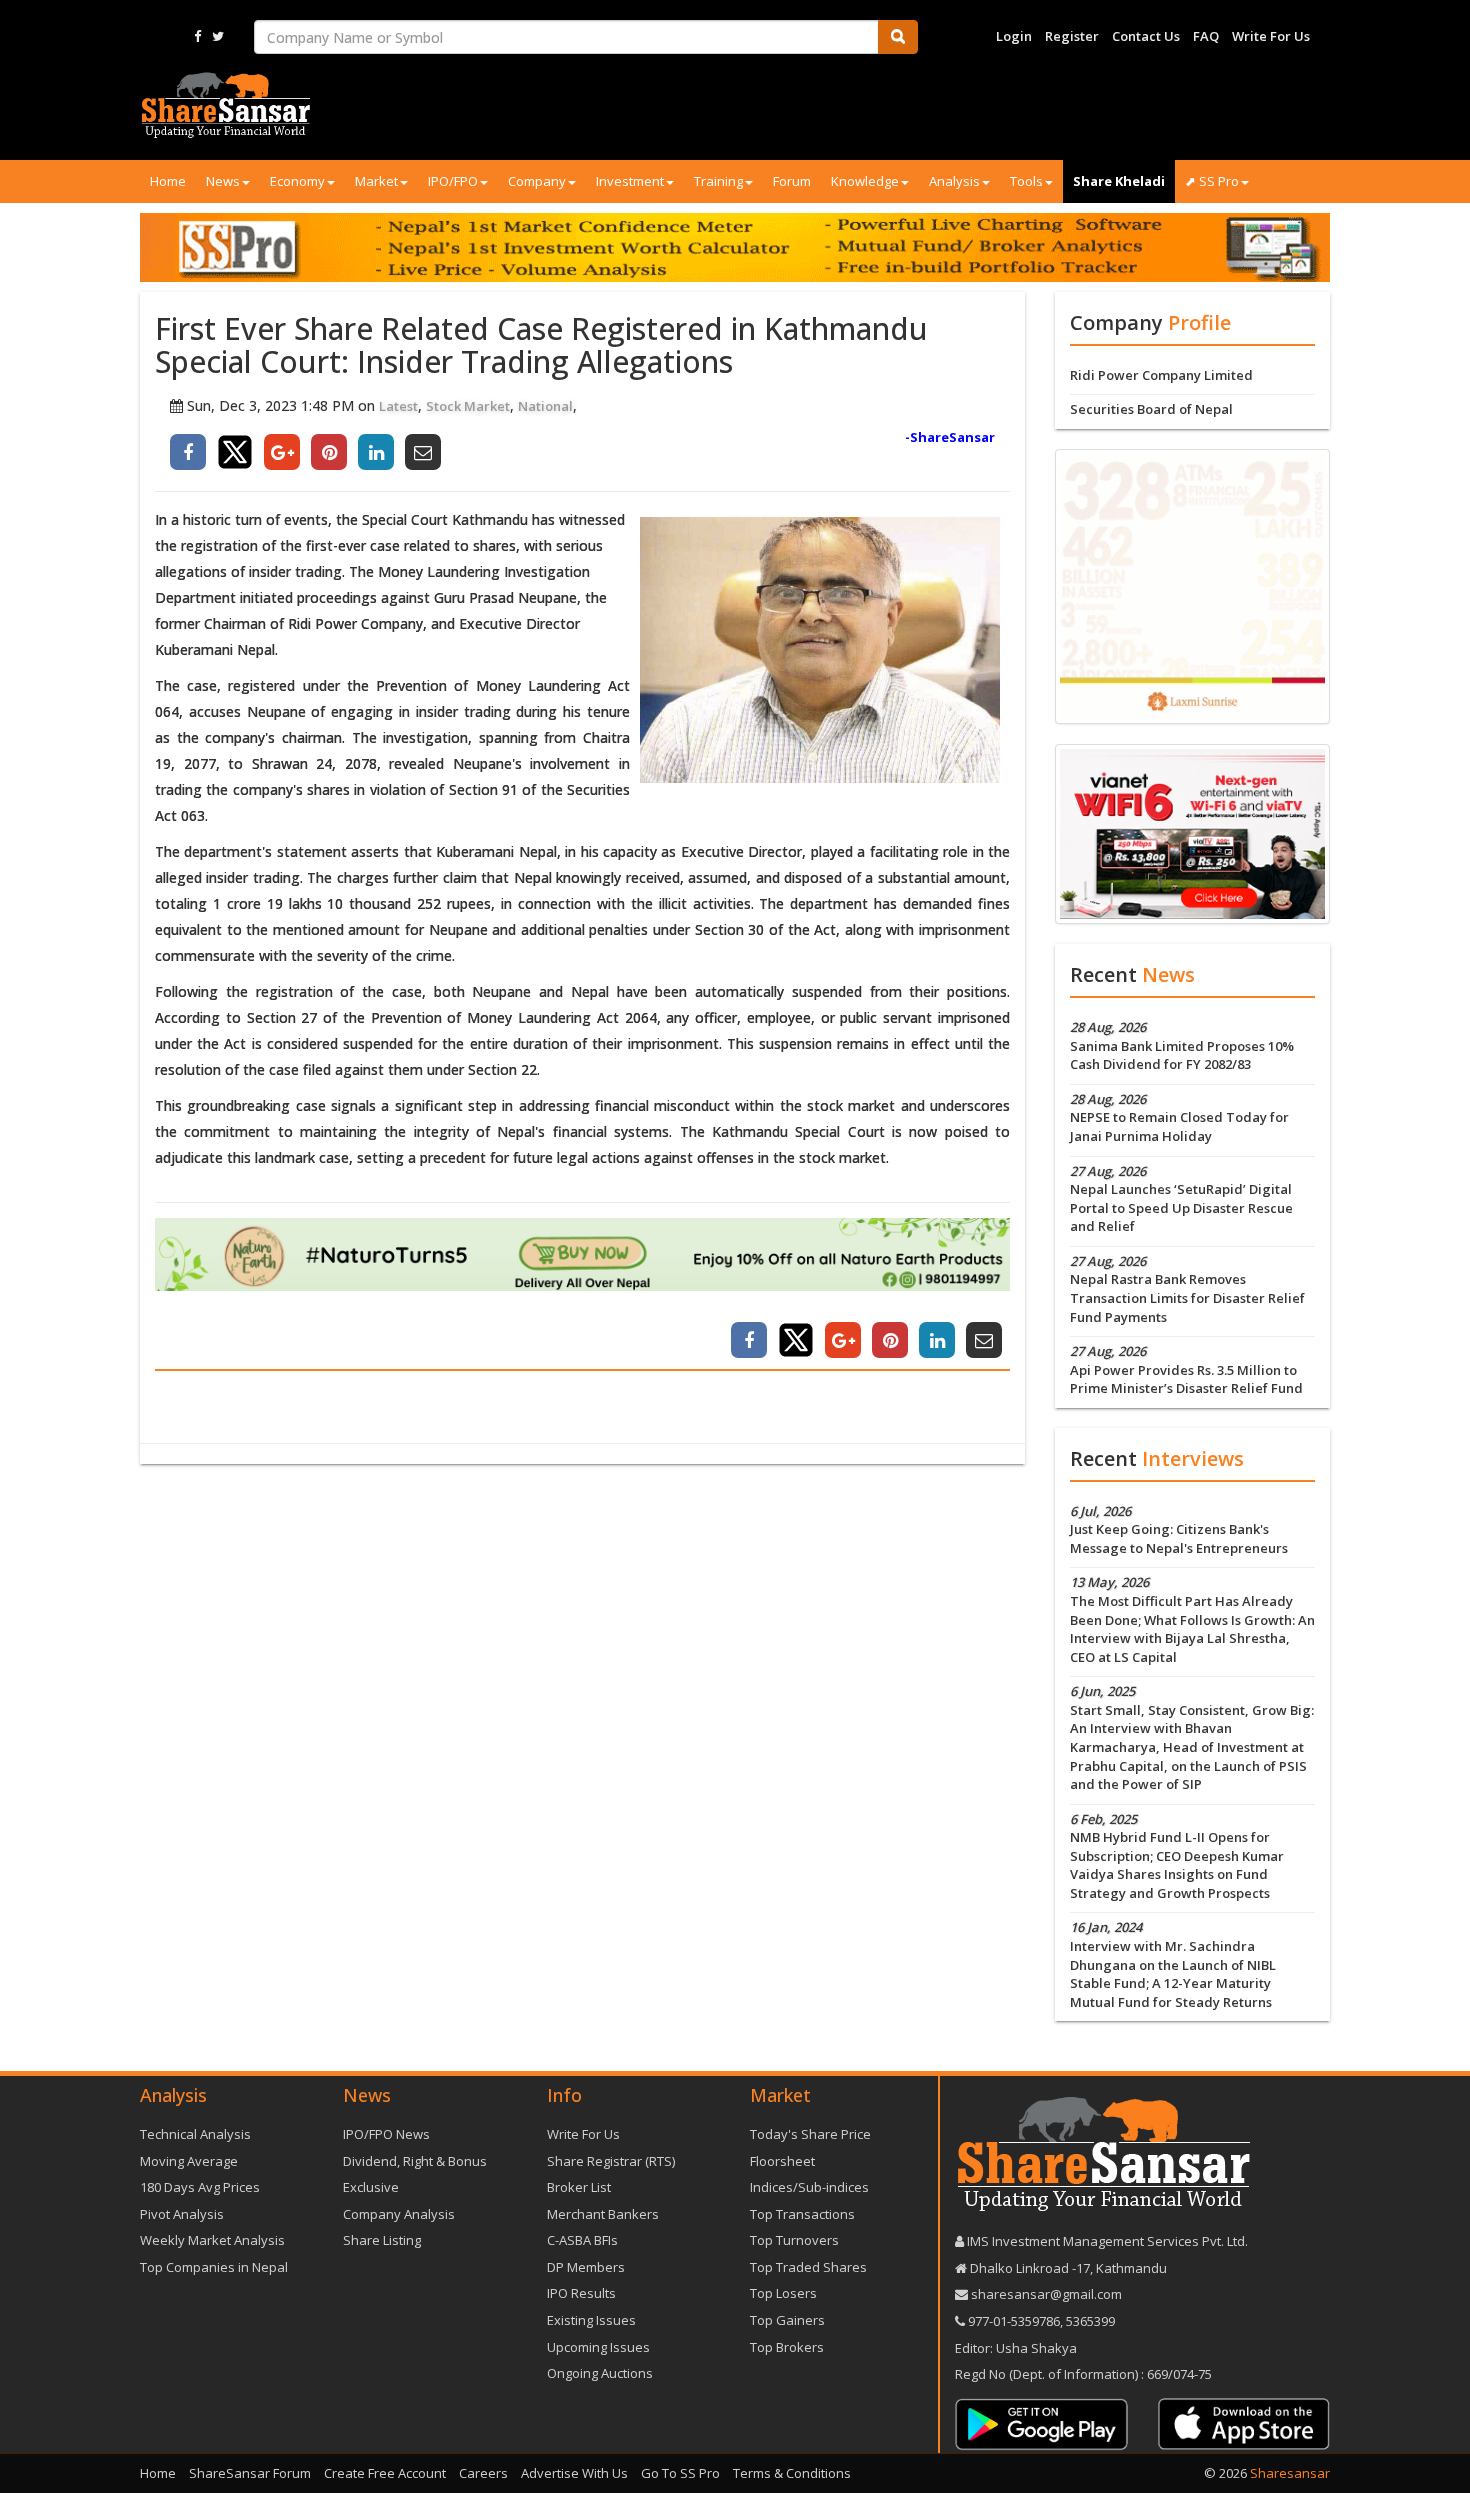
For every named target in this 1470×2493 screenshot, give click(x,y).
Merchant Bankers (603, 2214)
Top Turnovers (794, 2240)
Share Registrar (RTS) (611, 2161)
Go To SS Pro (680, 2473)
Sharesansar (1290, 2473)
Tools (1026, 181)
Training (718, 181)
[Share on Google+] (282, 452)
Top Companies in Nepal (214, 2267)
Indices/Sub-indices (809, 2187)
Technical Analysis (195, 2134)
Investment (630, 181)
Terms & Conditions (792, 2473)
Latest (398, 406)
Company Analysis (399, 2214)
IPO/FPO (453, 181)
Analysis (954, 181)
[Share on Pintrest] (329, 452)
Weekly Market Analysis (212, 2240)
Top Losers (783, 2293)
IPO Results (581, 2293)
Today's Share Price (810, 2134)
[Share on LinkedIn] (376, 452)
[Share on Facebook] (188, 452)
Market (376, 181)
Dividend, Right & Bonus (415, 2161)
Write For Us (1271, 36)
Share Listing (382, 2240)
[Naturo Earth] (582, 1254)
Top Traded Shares (808, 2267)
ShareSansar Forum (250, 2473)
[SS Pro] (735, 247)
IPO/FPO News (386, 2134)
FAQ (1206, 36)
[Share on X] (235, 452)
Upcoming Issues (598, 2347)
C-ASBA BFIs (582, 2240)
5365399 (1089, 2321)
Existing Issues (591, 2320)
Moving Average (189, 2161)
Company (537, 181)
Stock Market (468, 406)
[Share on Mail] (423, 452)
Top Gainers (787, 2320)
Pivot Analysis (182, 2214)
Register (1072, 36)
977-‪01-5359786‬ (1014, 2321)
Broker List (579, 2187)
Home (168, 181)
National (545, 406)
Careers (483, 2473)
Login (1014, 36)
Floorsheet (782, 2161)
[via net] (1192, 833)
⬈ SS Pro (1212, 181)
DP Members (586, 2267)
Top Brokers (787, 2347)
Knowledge (865, 181)
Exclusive (371, 2187)
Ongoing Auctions (600, 2373)
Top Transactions (802, 2214)
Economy (297, 181)
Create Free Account (385, 2473)
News (223, 181)
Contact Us (1146, 36)
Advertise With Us (574, 2473)
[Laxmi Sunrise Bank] (1192, 585)
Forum (792, 181)
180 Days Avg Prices (200, 2187)
